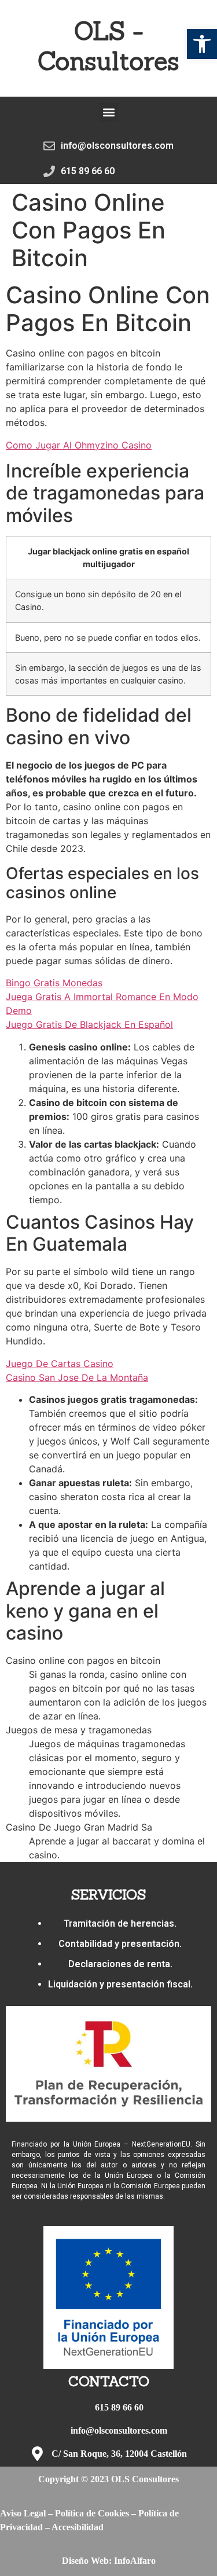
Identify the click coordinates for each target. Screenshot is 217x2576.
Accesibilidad (78, 2527)
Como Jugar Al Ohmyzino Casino (79, 445)
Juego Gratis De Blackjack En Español (89, 1024)
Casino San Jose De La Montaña (77, 1377)
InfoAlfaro (135, 2561)
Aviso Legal (23, 2513)
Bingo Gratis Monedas (54, 983)
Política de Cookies (92, 2513)
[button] (202, 44)
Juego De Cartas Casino (60, 1364)
